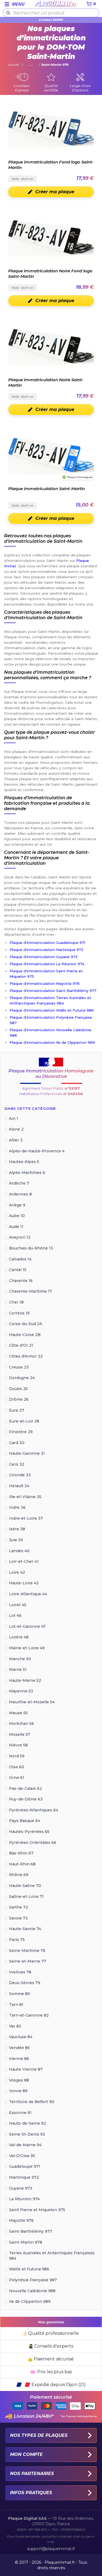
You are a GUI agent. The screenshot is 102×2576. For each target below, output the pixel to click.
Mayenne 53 (21, 1691)
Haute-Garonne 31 (27, 1453)
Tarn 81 (16, 2005)
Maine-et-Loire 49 (27, 1648)
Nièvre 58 (18, 1745)
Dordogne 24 (22, 1378)
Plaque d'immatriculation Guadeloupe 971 (47, 943)
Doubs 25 (18, 1389)
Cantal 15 (18, 1270)
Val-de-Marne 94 (25, 2145)
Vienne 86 (19, 2059)
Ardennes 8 (20, 1194)
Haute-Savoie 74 (25, 1929)
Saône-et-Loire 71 (26, 1897)
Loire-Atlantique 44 (28, 1594)
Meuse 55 (18, 1713)
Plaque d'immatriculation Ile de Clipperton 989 (52, 1042)
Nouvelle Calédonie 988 (32, 2291)
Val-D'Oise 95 (22, 2156)
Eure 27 (17, 1410)
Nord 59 (17, 1756)
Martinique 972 (24, 2177)
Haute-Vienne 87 (26, 2069)
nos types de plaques (39, 2435)
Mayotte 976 (21, 2220)
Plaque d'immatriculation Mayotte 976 (45, 983)
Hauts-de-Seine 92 (27, 2123)
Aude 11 (16, 1227)
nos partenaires (32, 2474)
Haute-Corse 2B (25, 1335)
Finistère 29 (21, 1432)
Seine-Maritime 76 (27, 1951)
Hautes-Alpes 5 (24, 1162)
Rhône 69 (19, 1875)
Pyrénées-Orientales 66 (33, 1842)
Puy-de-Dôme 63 (26, 1799)
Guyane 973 (21, 2188)
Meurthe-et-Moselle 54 (32, 1702)
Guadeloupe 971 (25, 2166)
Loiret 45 (18, 1605)
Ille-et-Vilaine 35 (25, 1497)
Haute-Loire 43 (24, 1583)
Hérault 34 (19, 1486)
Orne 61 (17, 1778)
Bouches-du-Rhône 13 (31, 1248)
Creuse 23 (19, 1367)
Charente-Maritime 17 (30, 1291)
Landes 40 (19, 1551)
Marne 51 (18, 1669)
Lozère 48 (19, 1637)
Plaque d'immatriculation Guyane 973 (44, 957)
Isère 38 (17, 1529)
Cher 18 (16, 1302)
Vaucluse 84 (21, 2037)
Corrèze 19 (19, 1313)
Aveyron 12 (20, 1237)
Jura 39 (16, 1540)
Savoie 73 (18, 1918)
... (31, 65)
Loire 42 (17, 1572)
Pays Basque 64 (25, 1821)
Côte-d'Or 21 (21, 1345)
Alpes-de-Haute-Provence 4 (37, 1151)
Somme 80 (20, 1994)
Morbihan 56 (21, 1724)
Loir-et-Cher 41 (24, 1561)
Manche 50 (20, 1659)
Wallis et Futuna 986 (29, 2269)
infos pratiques (31, 2493)
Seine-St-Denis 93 (27, 2134)
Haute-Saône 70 (25, 1886)
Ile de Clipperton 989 (30, 2301)
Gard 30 (17, 1443)
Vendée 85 (19, 2048)
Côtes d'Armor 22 (26, 1356)
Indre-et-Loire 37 (26, 1518)
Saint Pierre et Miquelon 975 (37, 2210)
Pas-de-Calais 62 (25, 1788)
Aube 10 (17, 1216)
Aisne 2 (16, 1129)
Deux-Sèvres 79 (25, 1983)
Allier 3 (16, 1140)
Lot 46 (15, 1615)
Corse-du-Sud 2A (26, 1324)
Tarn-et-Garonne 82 (29, 2015)
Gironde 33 (20, 1475)
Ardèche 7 (19, 1183)
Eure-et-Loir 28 (24, 1421)
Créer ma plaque (55, 192)
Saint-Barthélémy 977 (31, 2231)
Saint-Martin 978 (26, 2242)
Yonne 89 (18, 2091)
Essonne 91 (20, 2113)
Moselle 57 (20, 1734)
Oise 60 (17, 1767)
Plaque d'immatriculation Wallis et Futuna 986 (52, 1010)
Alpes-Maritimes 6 (27, 1173)
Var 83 (15, 2026)
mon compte (26, 2454)
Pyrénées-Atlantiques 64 (34, 1810)
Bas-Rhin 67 (21, 1853)
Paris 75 (17, 1940)
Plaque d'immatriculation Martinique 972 (47, 950)
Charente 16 (21, 1281)
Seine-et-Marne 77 (28, 1961)
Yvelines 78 (20, 1972)
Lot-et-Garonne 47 (27, 1626)
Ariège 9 (17, 1205)
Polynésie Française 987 (33, 2280)
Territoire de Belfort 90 (32, 2102)
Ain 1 (14, 1119)
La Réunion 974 (24, 2199)
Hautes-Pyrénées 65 (29, 1832)
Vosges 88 (19, 2080)
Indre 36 (17, 1507)
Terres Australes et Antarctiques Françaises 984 (52, 2256)
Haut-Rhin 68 (22, 1864)
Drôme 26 (19, 1399)
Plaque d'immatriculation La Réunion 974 (47, 964)
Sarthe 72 (18, 1907)
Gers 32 (17, 1464)
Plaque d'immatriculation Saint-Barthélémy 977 (53, 991)
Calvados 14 (20, 1259)
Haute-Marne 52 (25, 1680)
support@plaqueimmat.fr (51, 2549)
